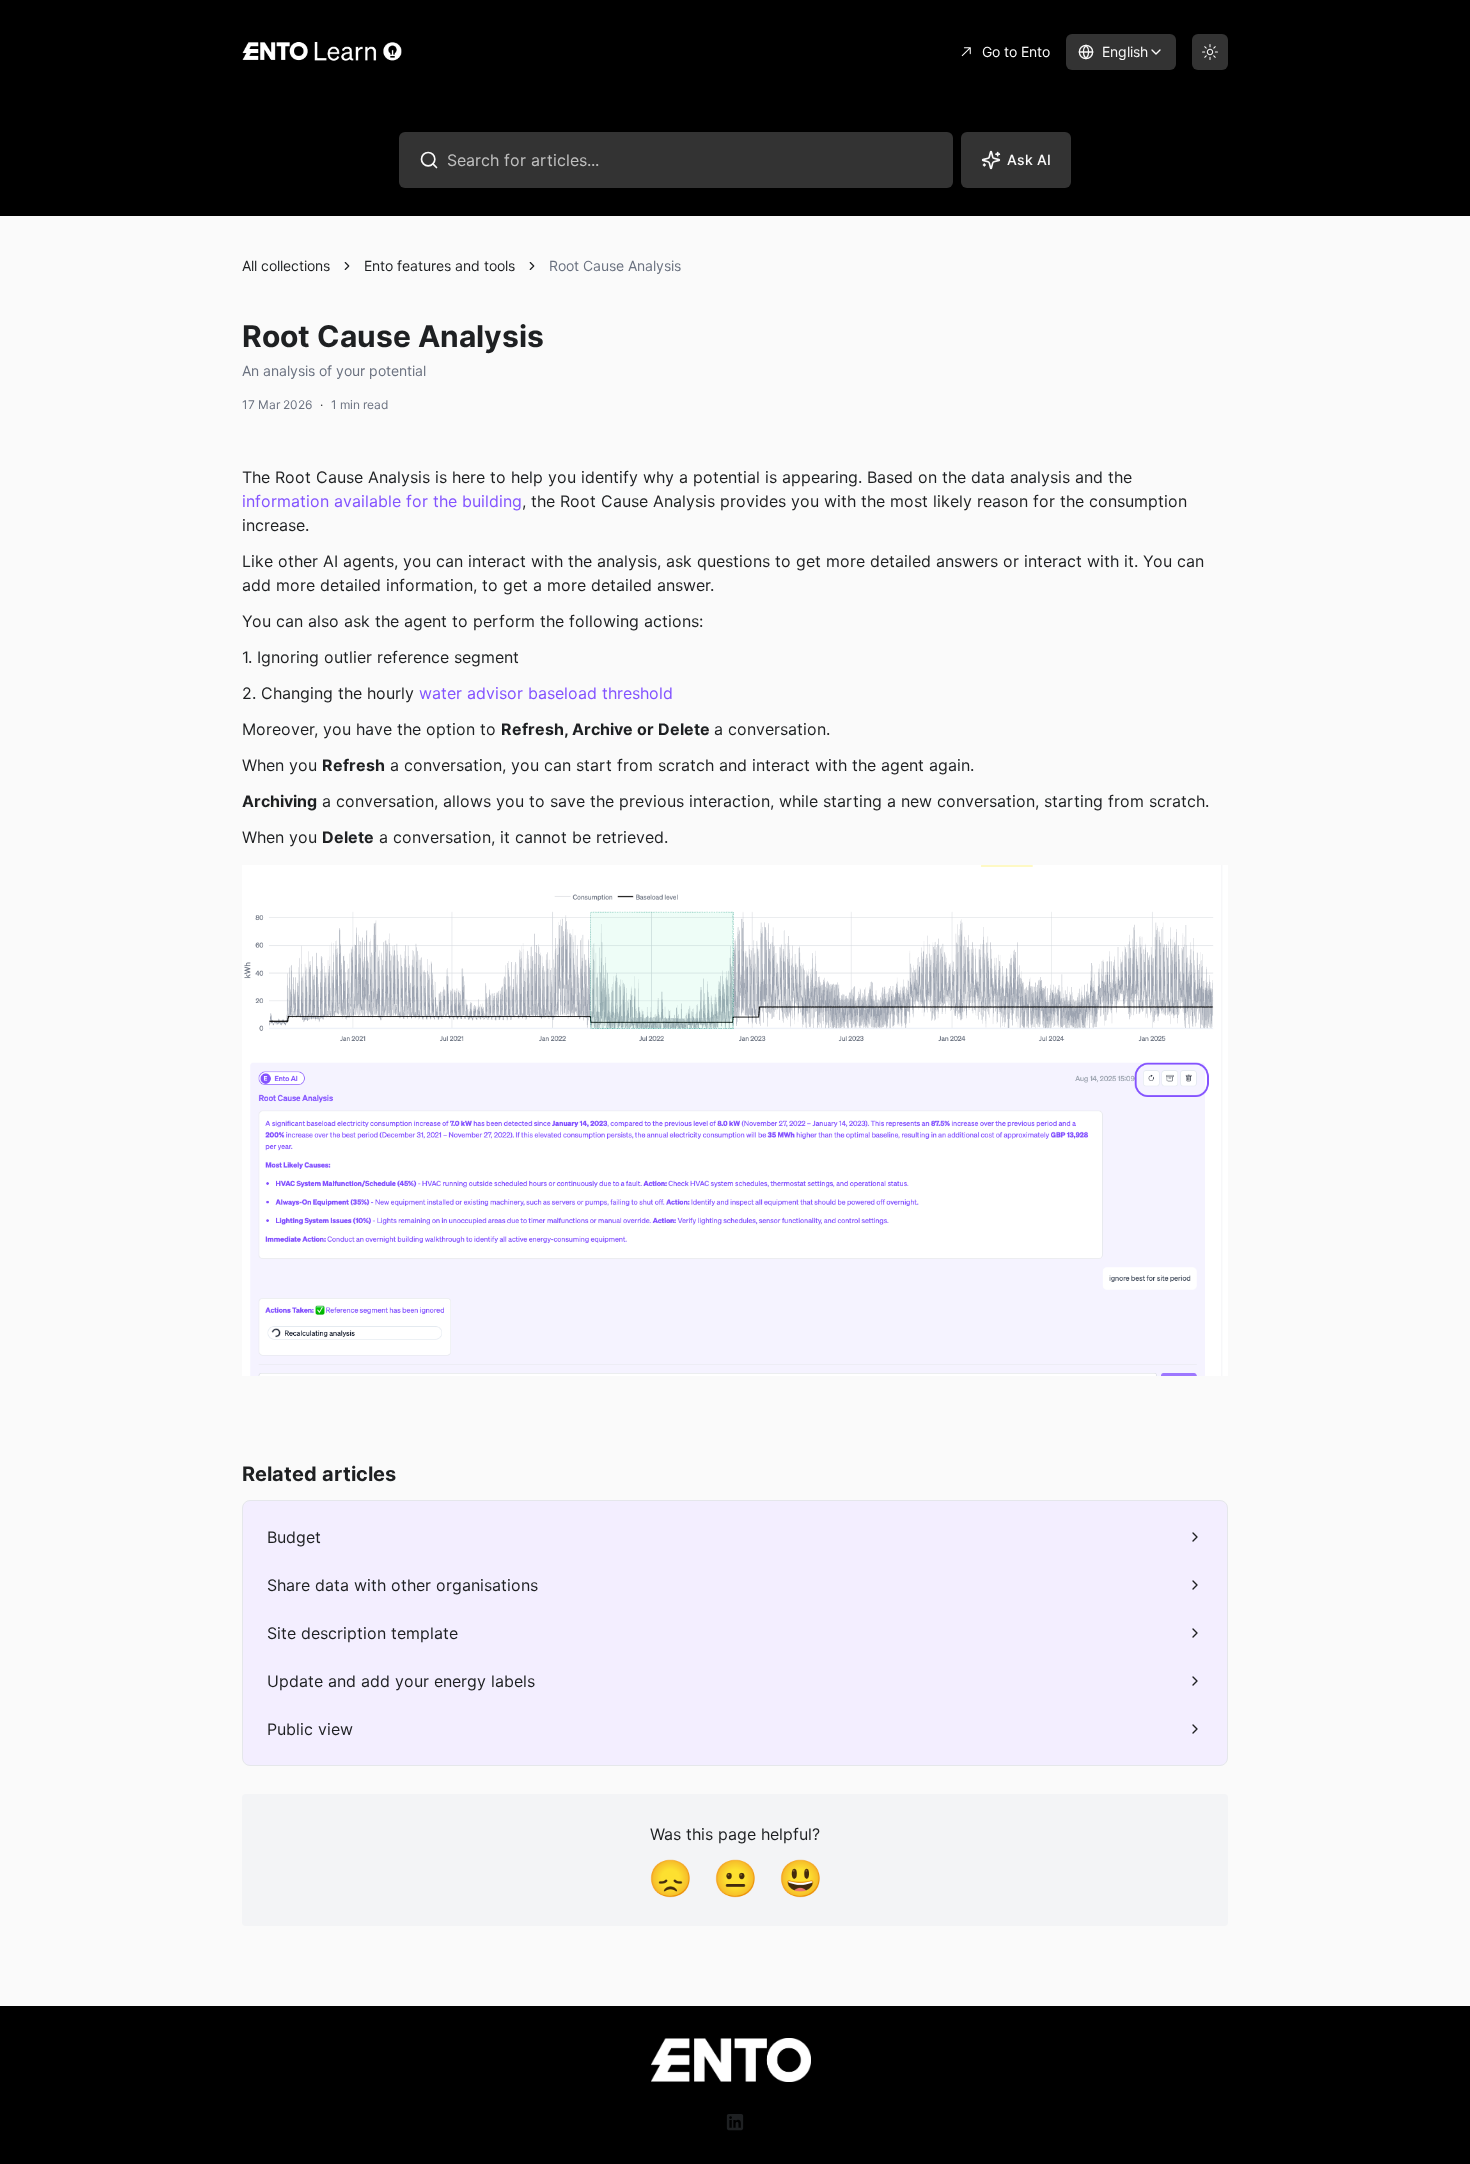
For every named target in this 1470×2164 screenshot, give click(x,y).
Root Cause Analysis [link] (615, 265)
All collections (286, 265)
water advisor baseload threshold (546, 693)
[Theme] (1210, 52)
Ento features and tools (439, 265)
